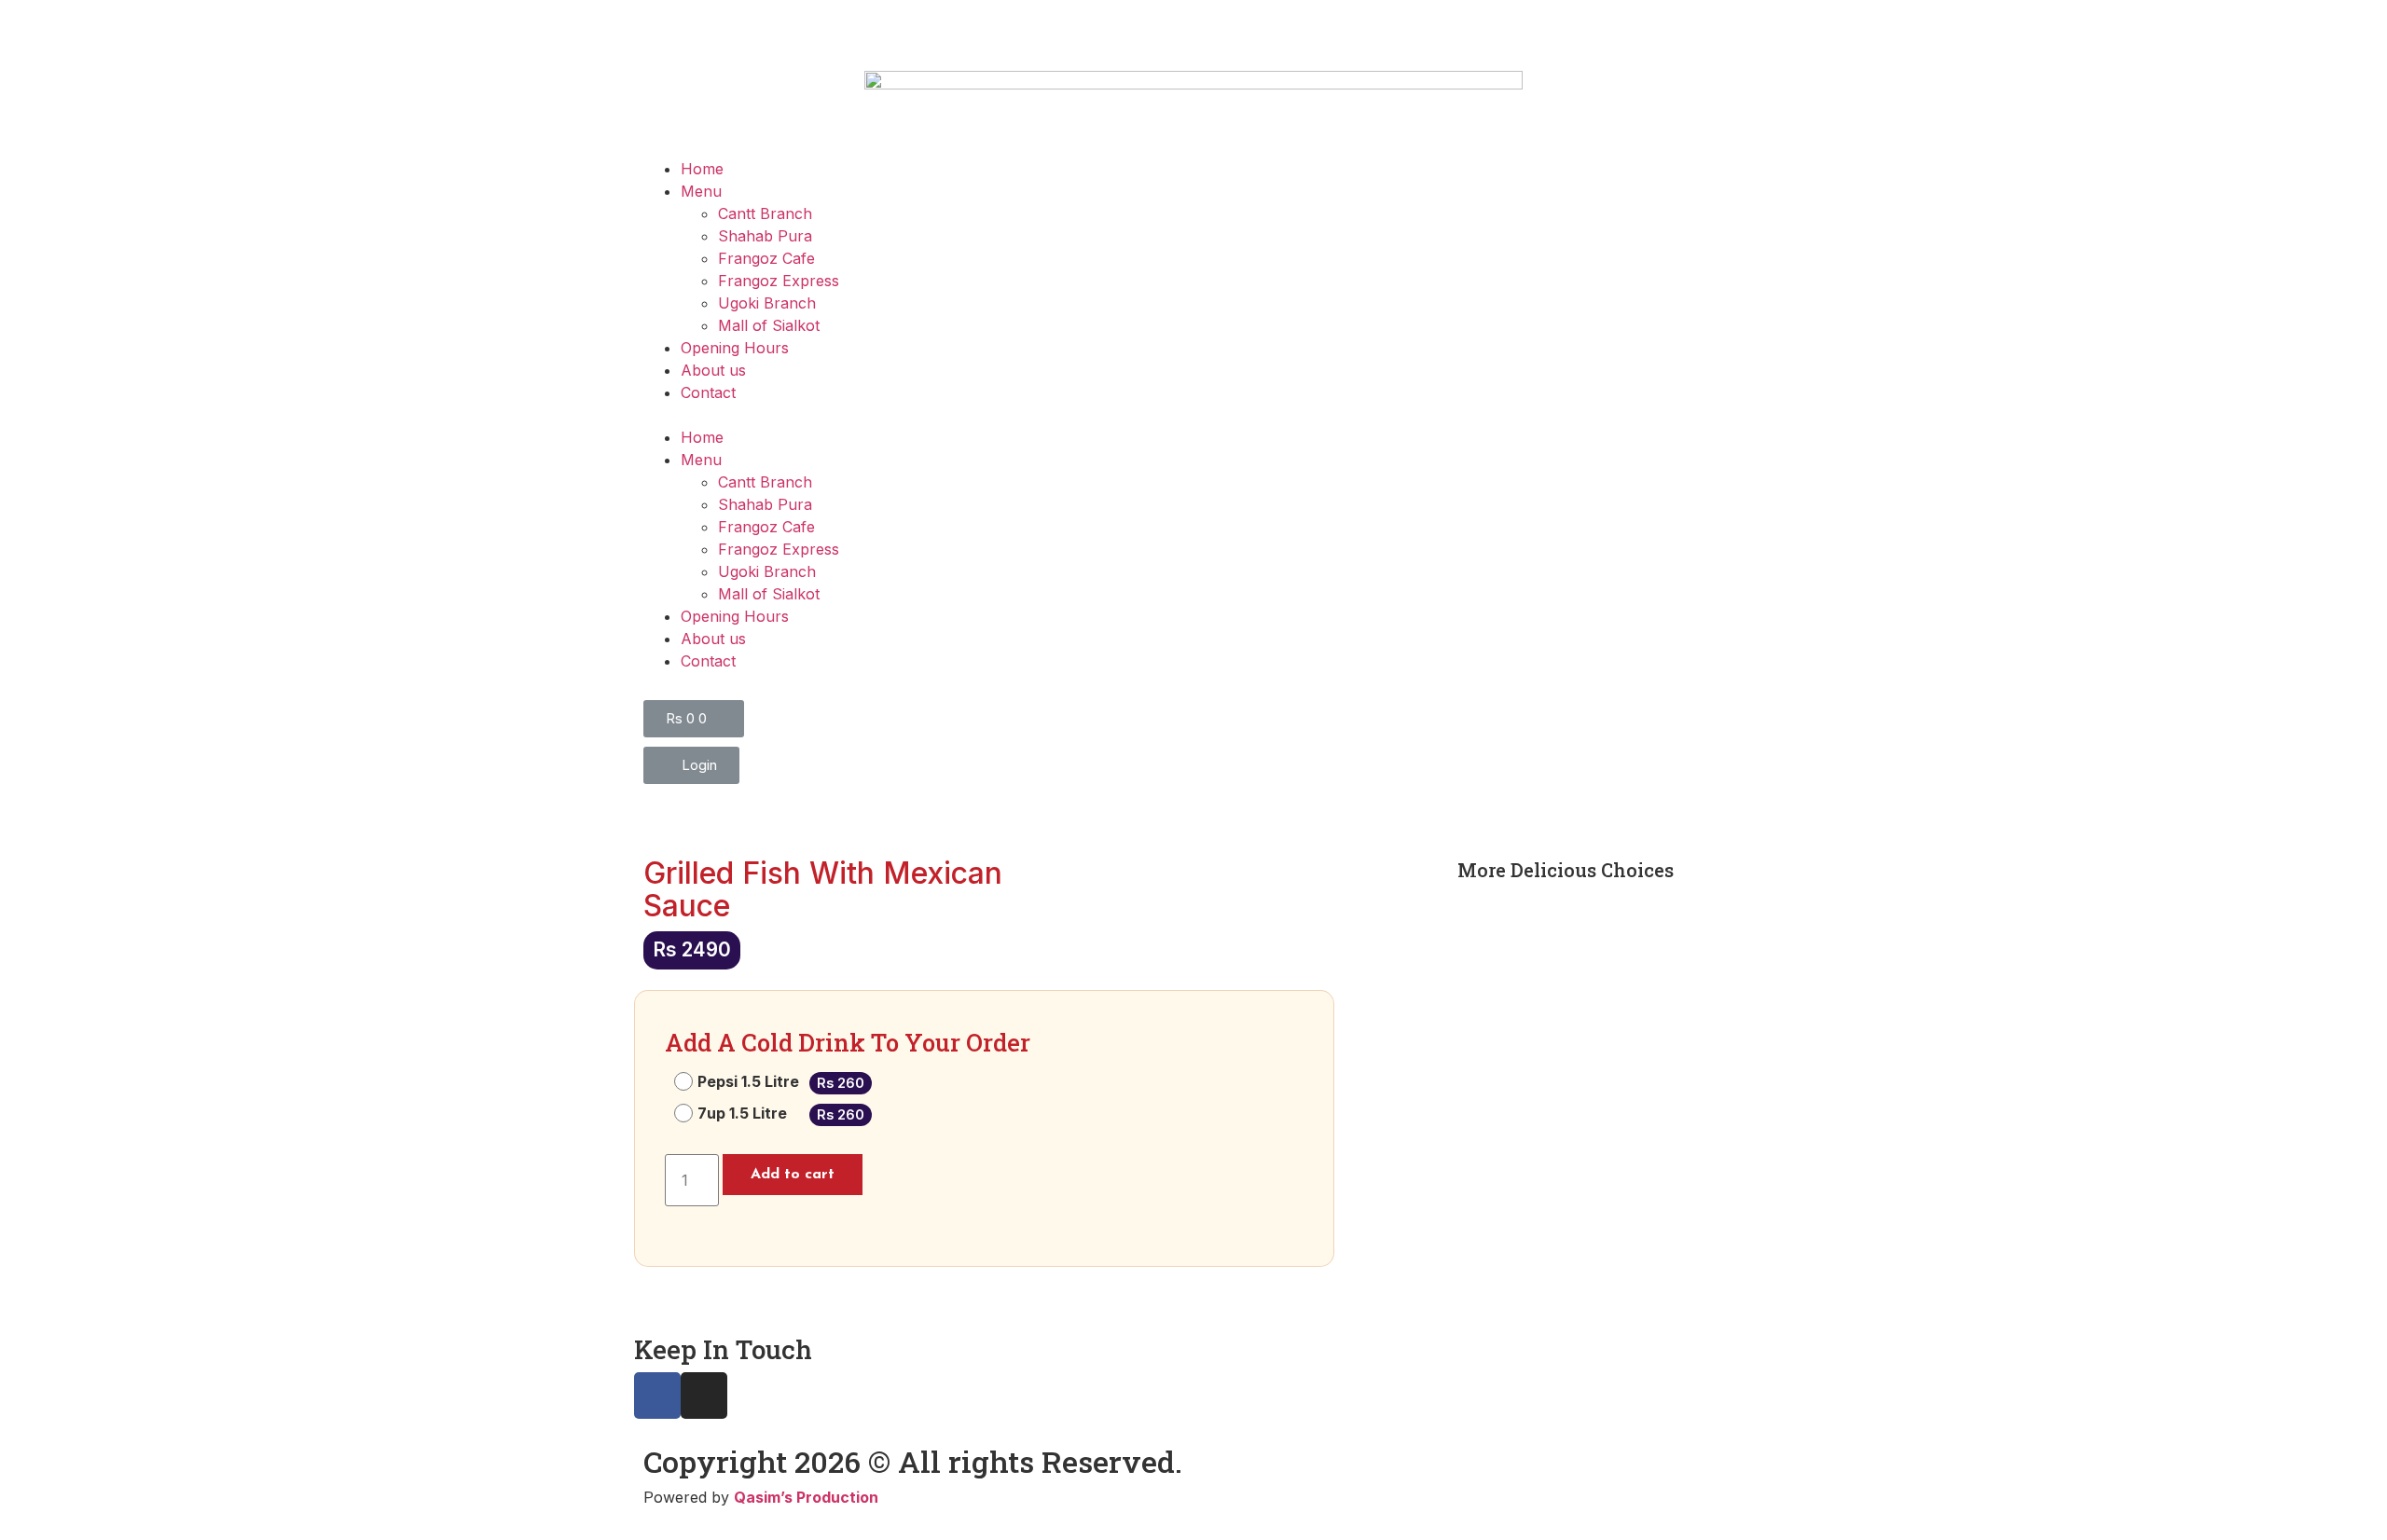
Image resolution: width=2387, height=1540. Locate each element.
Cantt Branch (765, 213)
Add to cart (793, 1175)
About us (713, 370)
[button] (1193, 415)
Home (702, 169)
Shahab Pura (765, 236)
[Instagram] (704, 1396)
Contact (708, 392)
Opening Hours (735, 348)
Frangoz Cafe (766, 258)
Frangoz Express (779, 281)
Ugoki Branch (767, 303)
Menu (701, 191)
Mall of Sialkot (769, 325)
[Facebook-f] (657, 1396)
